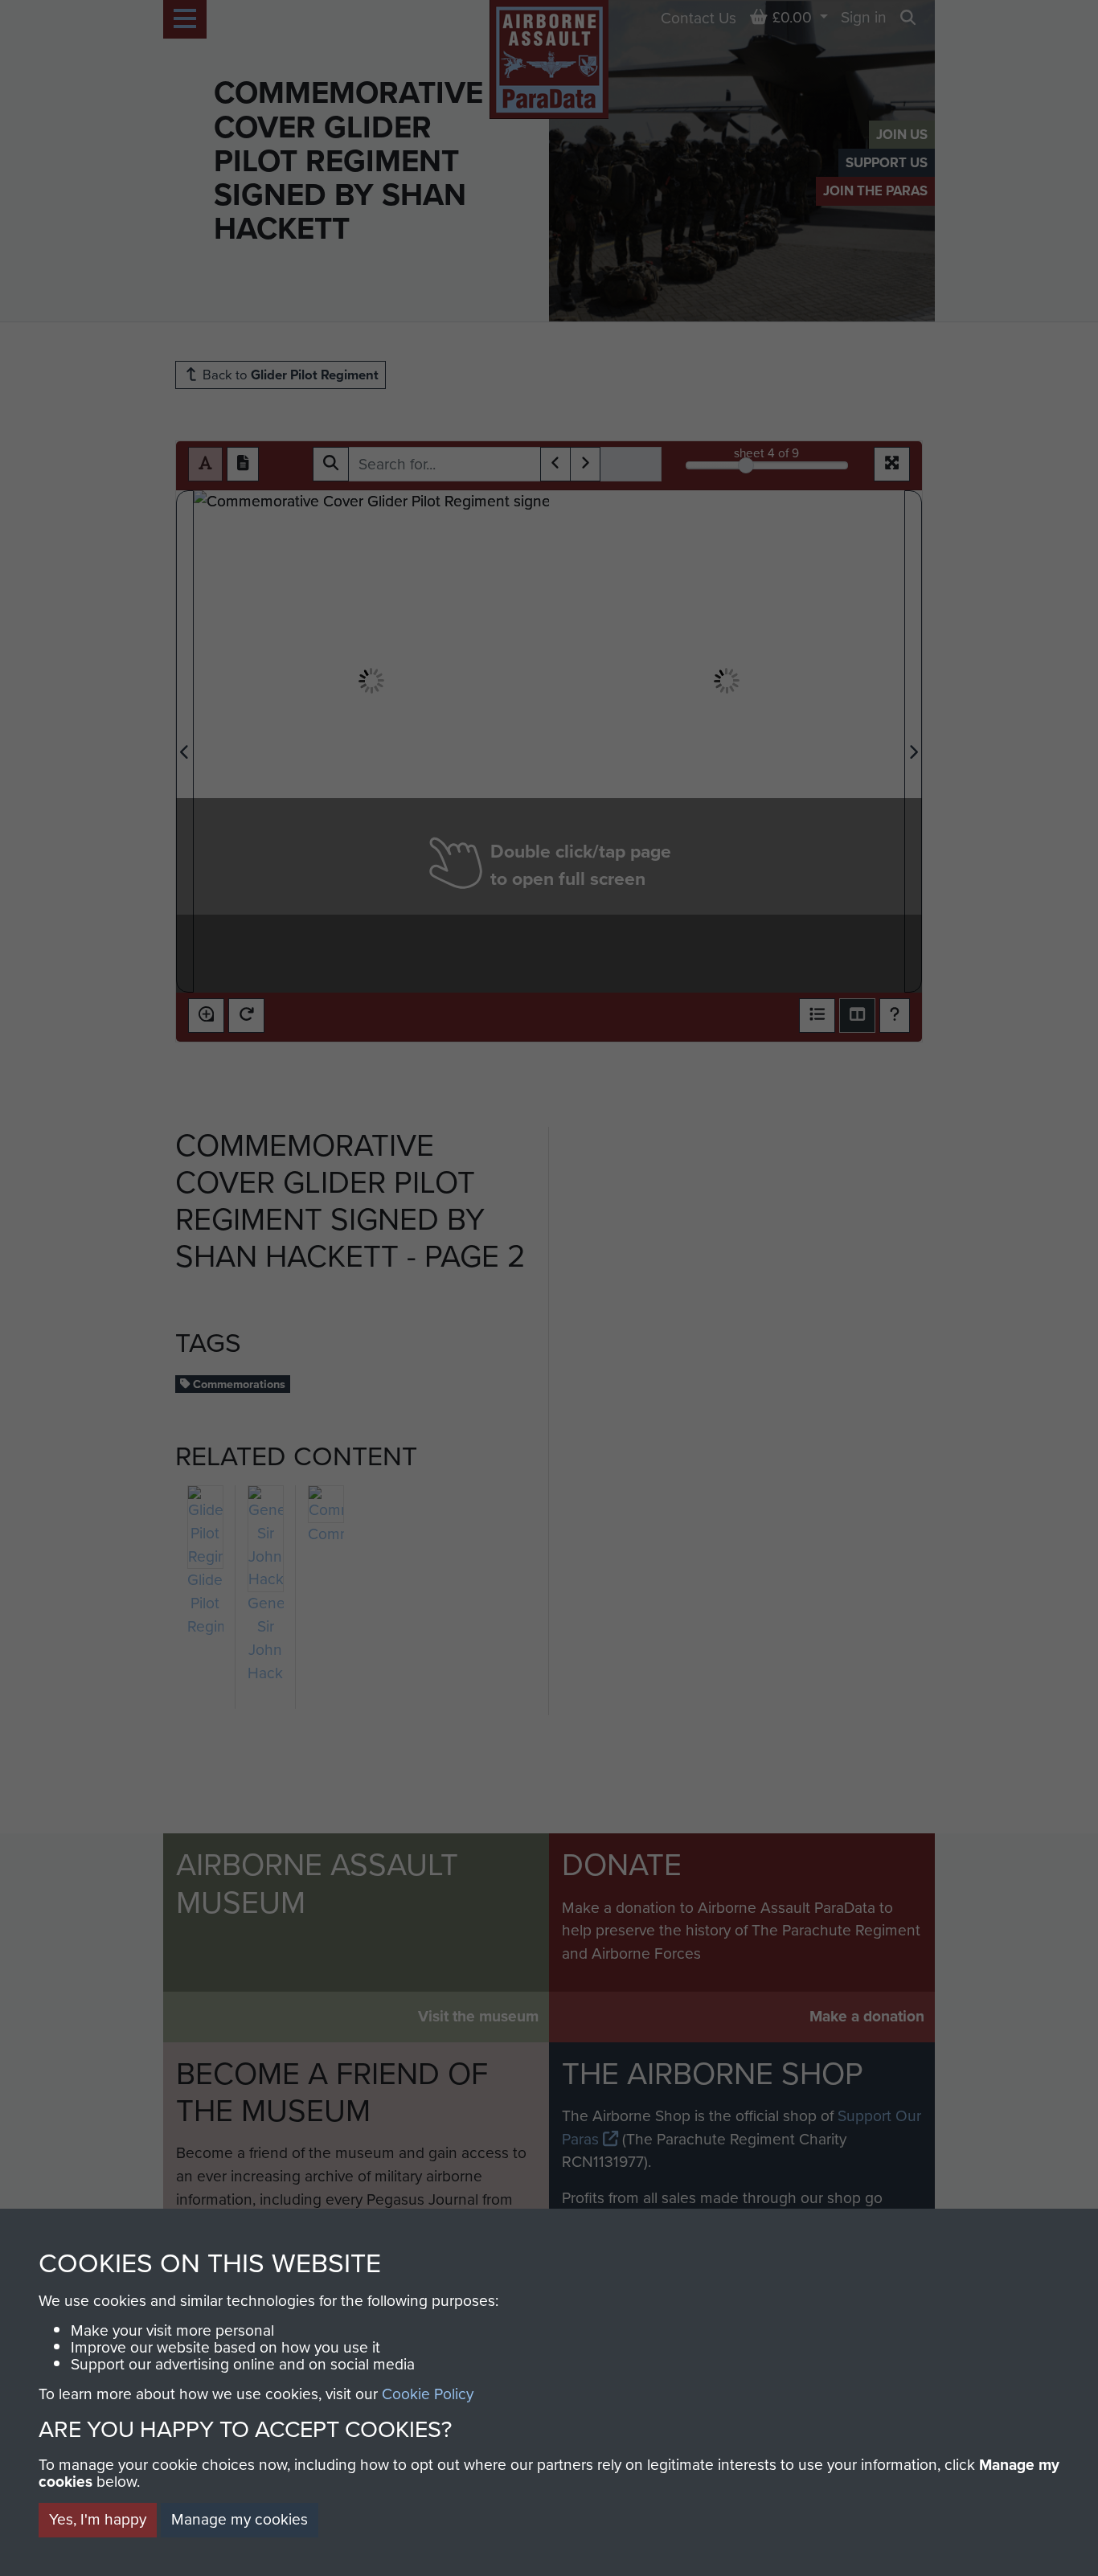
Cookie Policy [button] (428, 2394)
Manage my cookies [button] (240, 2519)
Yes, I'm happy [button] (98, 2519)
